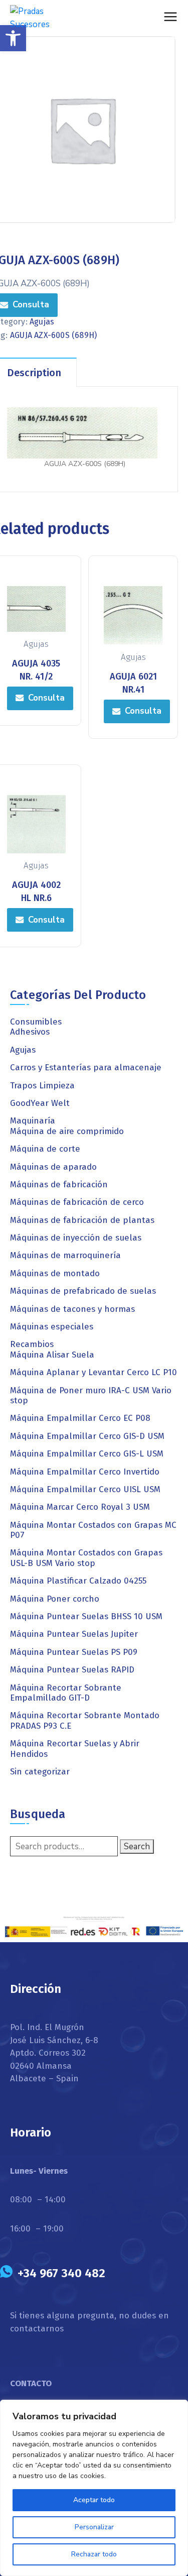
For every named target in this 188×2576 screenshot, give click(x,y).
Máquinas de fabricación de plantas (82, 1220)
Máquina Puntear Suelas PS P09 (74, 1652)
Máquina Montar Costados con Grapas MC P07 (93, 1530)
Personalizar (94, 2527)
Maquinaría (33, 1121)
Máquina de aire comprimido (67, 1131)
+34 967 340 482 (61, 2273)
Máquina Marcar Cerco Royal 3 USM (80, 1507)
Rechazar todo (94, 2554)
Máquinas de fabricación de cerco (77, 1202)
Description (34, 373)
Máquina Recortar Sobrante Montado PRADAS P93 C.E (85, 1720)
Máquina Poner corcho (55, 1599)
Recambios (32, 1344)
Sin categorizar (40, 1772)
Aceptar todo (94, 2500)
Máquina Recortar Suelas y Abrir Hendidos (75, 1749)
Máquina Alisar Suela (52, 1355)
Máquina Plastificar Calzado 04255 (78, 1581)
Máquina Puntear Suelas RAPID (72, 1670)
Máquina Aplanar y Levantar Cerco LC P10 (93, 1372)
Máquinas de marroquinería (65, 1255)
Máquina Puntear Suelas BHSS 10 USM (86, 1616)
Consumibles (36, 1022)
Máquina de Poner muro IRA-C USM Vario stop (91, 1395)
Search (137, 1846)
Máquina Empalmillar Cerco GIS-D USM (87, 1436)
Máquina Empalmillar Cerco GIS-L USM (87, 1454)
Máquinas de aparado (53, 1167)
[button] (13, 38)
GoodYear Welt (40, 1103)
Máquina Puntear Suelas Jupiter (74, 1634)
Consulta (46, 698)
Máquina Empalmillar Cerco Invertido (85, 1472)
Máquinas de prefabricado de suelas (83, 1291)
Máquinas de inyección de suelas (76, 1238)
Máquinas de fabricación (59, 1185)
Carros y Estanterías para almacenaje (86, 1068)
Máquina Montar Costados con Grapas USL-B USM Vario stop (86, 1558)
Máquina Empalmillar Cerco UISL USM (85, 1489)
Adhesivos (30, 1032)
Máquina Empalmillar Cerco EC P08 (80, 1418)
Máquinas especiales (52, 1327)
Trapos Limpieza (42, 1086)
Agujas (42, 322)
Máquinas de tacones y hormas (72, 1309)
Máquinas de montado (55, 1273)
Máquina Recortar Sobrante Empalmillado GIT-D (66, 1693)
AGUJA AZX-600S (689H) (53, 335)
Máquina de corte (45, 1149)
